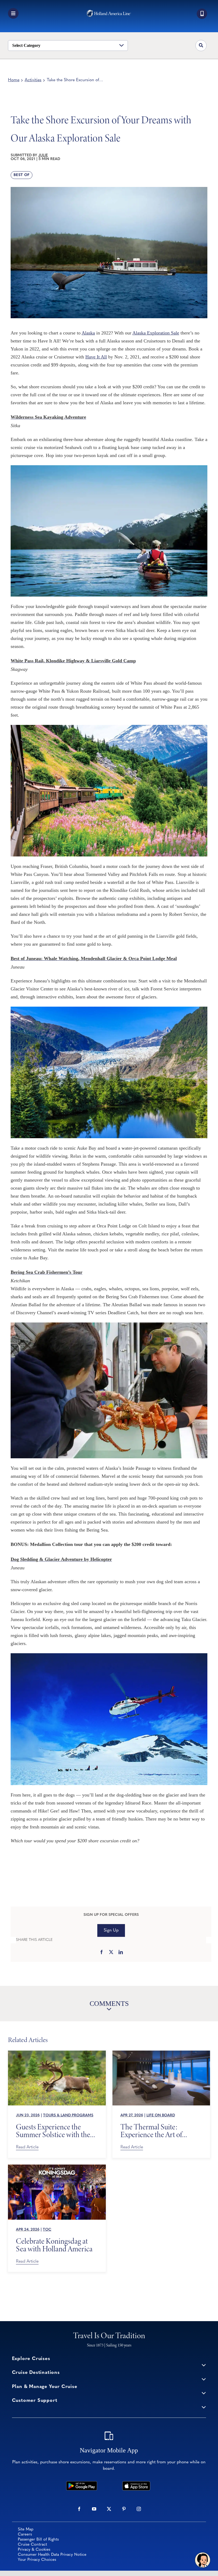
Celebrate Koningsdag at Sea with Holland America (54, 2245)
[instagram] (139, 2509)
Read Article (27, 2147)
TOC (47, 2230)
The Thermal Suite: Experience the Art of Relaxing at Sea (151, 2131)
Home (14, 80)
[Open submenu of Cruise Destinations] (204, 2379)
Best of (22, 175)
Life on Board (161, 2115)
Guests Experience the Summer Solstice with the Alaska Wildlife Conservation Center (53, 2131)
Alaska (88, 333)
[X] (111, 1953)
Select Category (26, 45)
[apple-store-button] (136, 2484)
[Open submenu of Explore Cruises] (204, 2365)
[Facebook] (102, 1953)
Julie (43, 155)
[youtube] (94, 2509)
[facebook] (79, 2509)
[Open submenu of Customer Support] (204, 2407)
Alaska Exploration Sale (156, 333)
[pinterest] (124, 2509)
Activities (33, 80)
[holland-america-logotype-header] (109, 12)
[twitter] (109, 2509)
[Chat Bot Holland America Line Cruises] (203, 2560)
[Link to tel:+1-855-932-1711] (202, 14)
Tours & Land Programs (68, 2115)
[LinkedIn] (121, 1953)
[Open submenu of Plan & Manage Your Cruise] (204, 2393)
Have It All (96, 357)
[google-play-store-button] (82, 2484)
